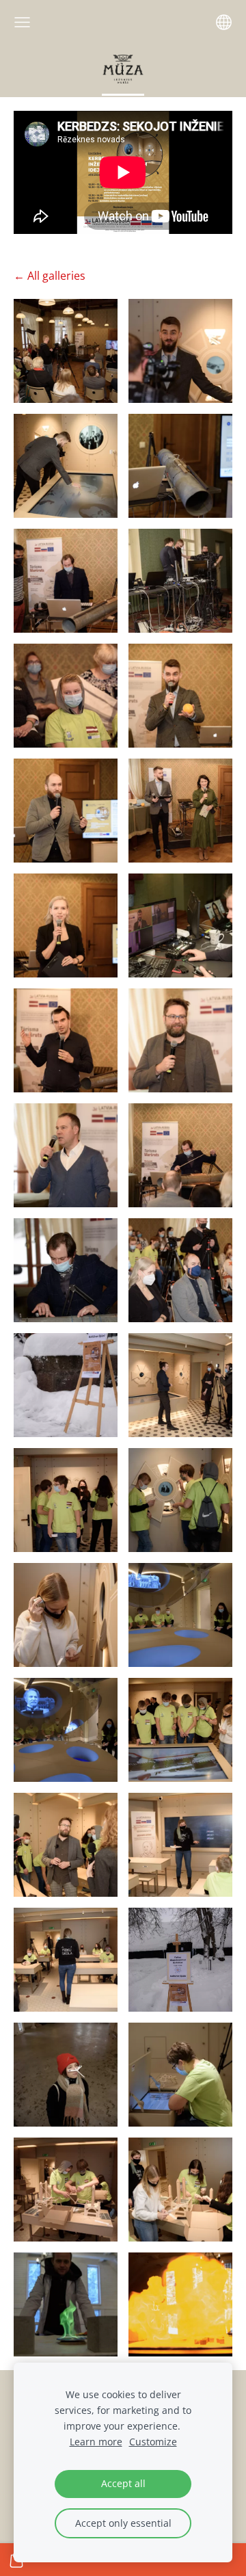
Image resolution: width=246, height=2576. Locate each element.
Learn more (96, 2442)
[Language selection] (224, 22)
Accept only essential (123, 2523)
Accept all (123, 2483)
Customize (153, 2442)
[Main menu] (22, 22)
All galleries (56, 276)
